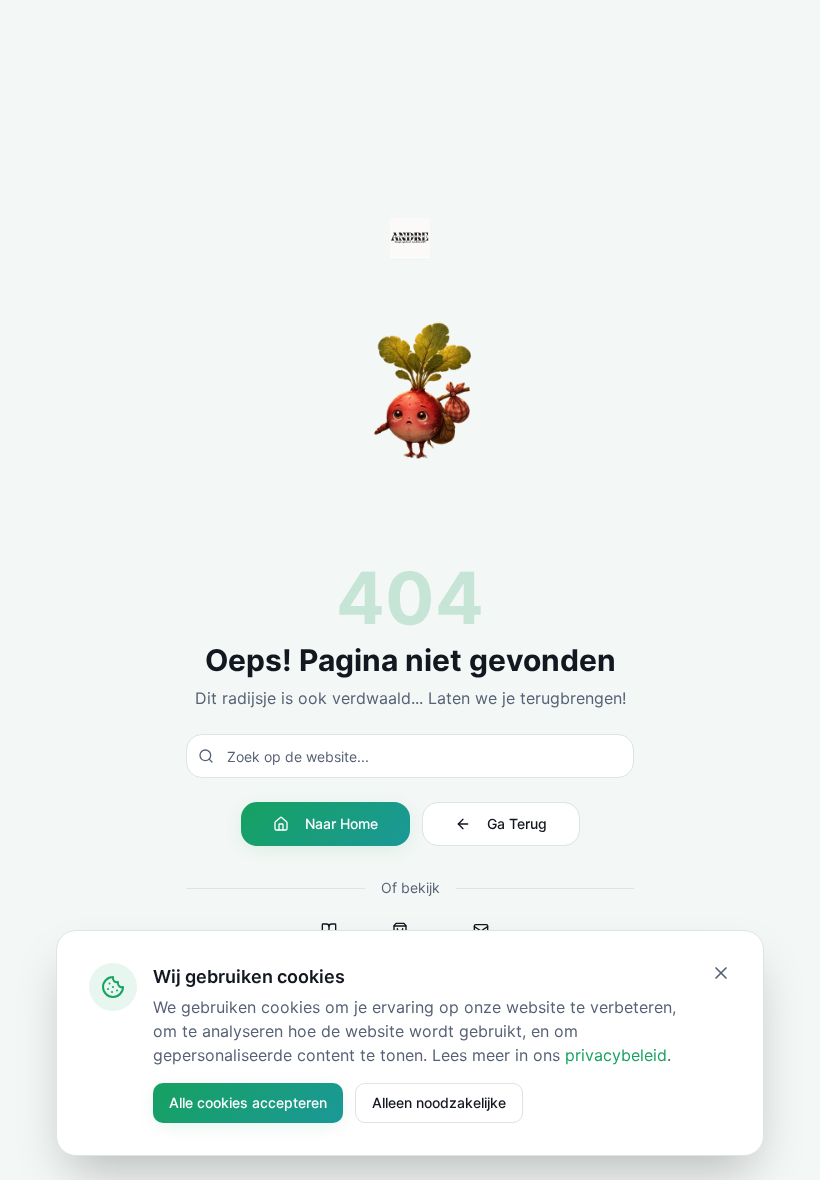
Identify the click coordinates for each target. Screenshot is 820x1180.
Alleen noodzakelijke (439, 1102)
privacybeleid (616, 1055)
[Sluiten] (721, 973)
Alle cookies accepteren (248, 1102)
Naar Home (341, 823)
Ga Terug (517, 823)
